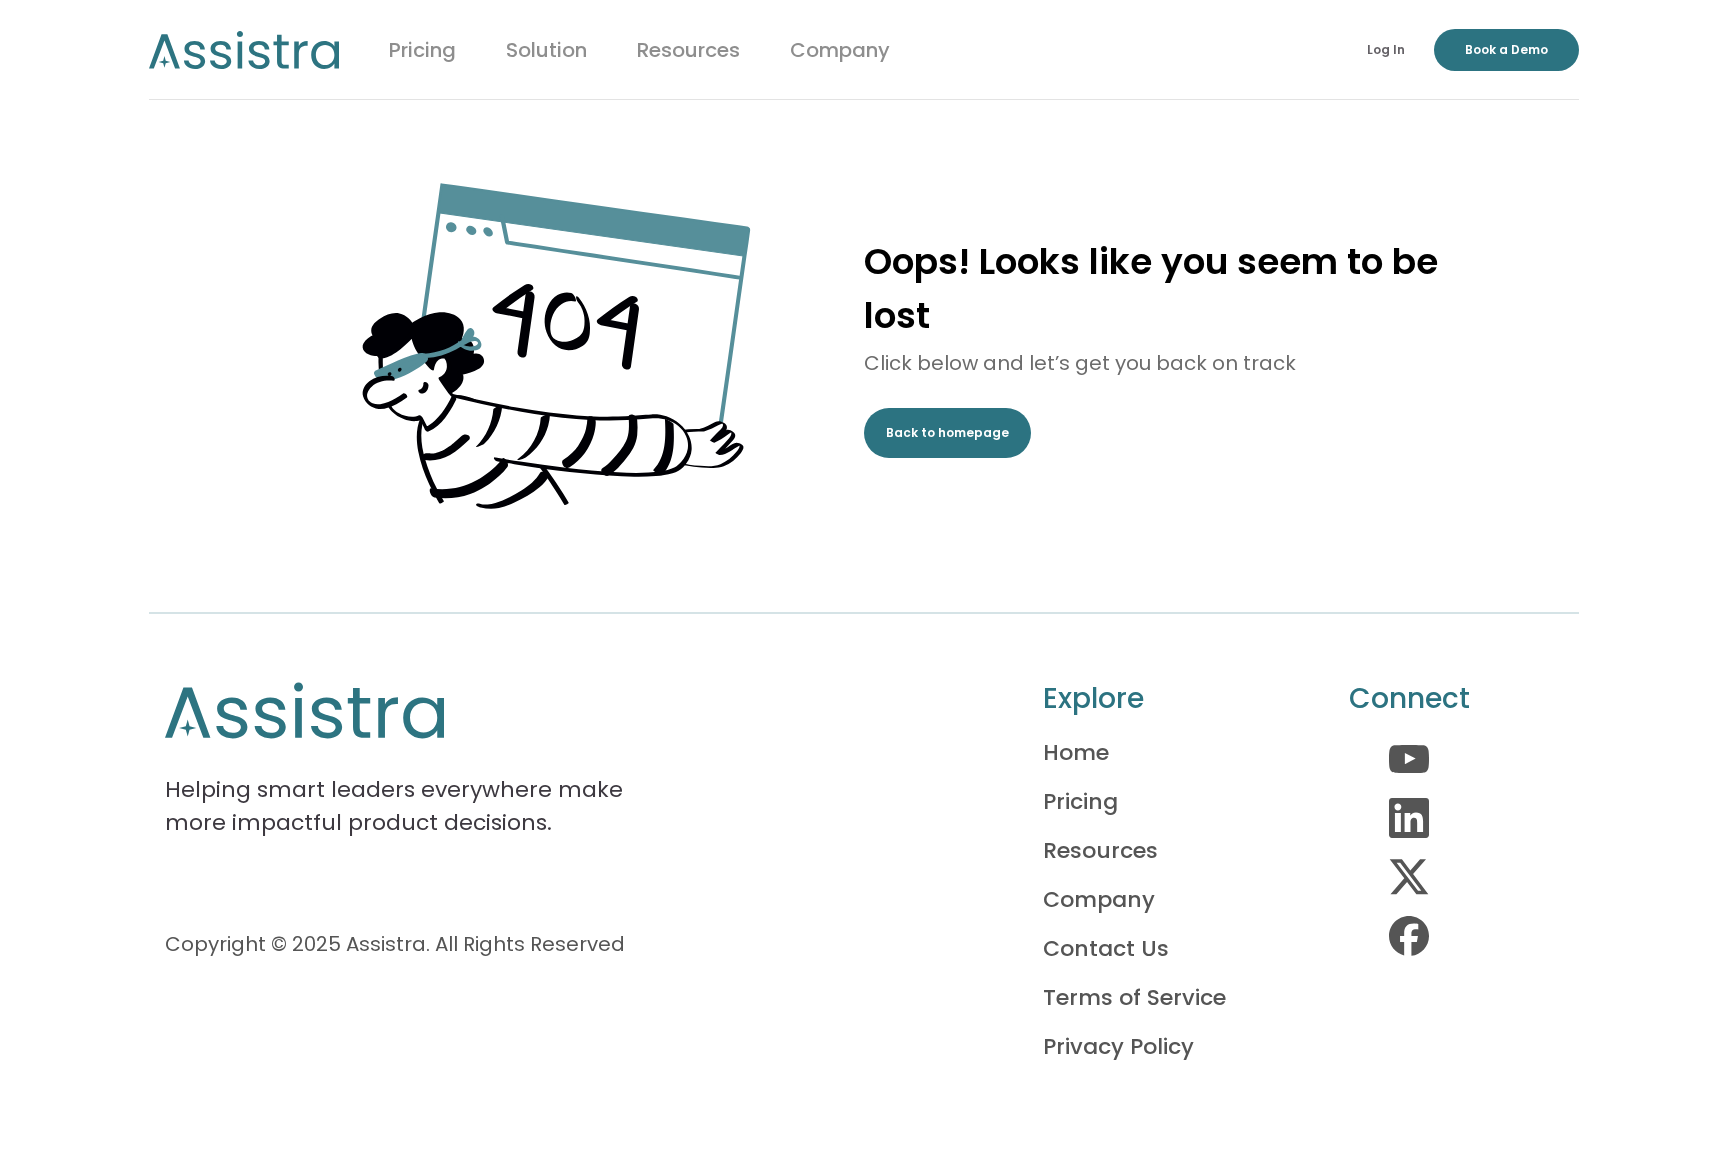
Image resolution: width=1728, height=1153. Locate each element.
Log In (1386, 49)
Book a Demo (1506, 49)
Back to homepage (947, 432)
